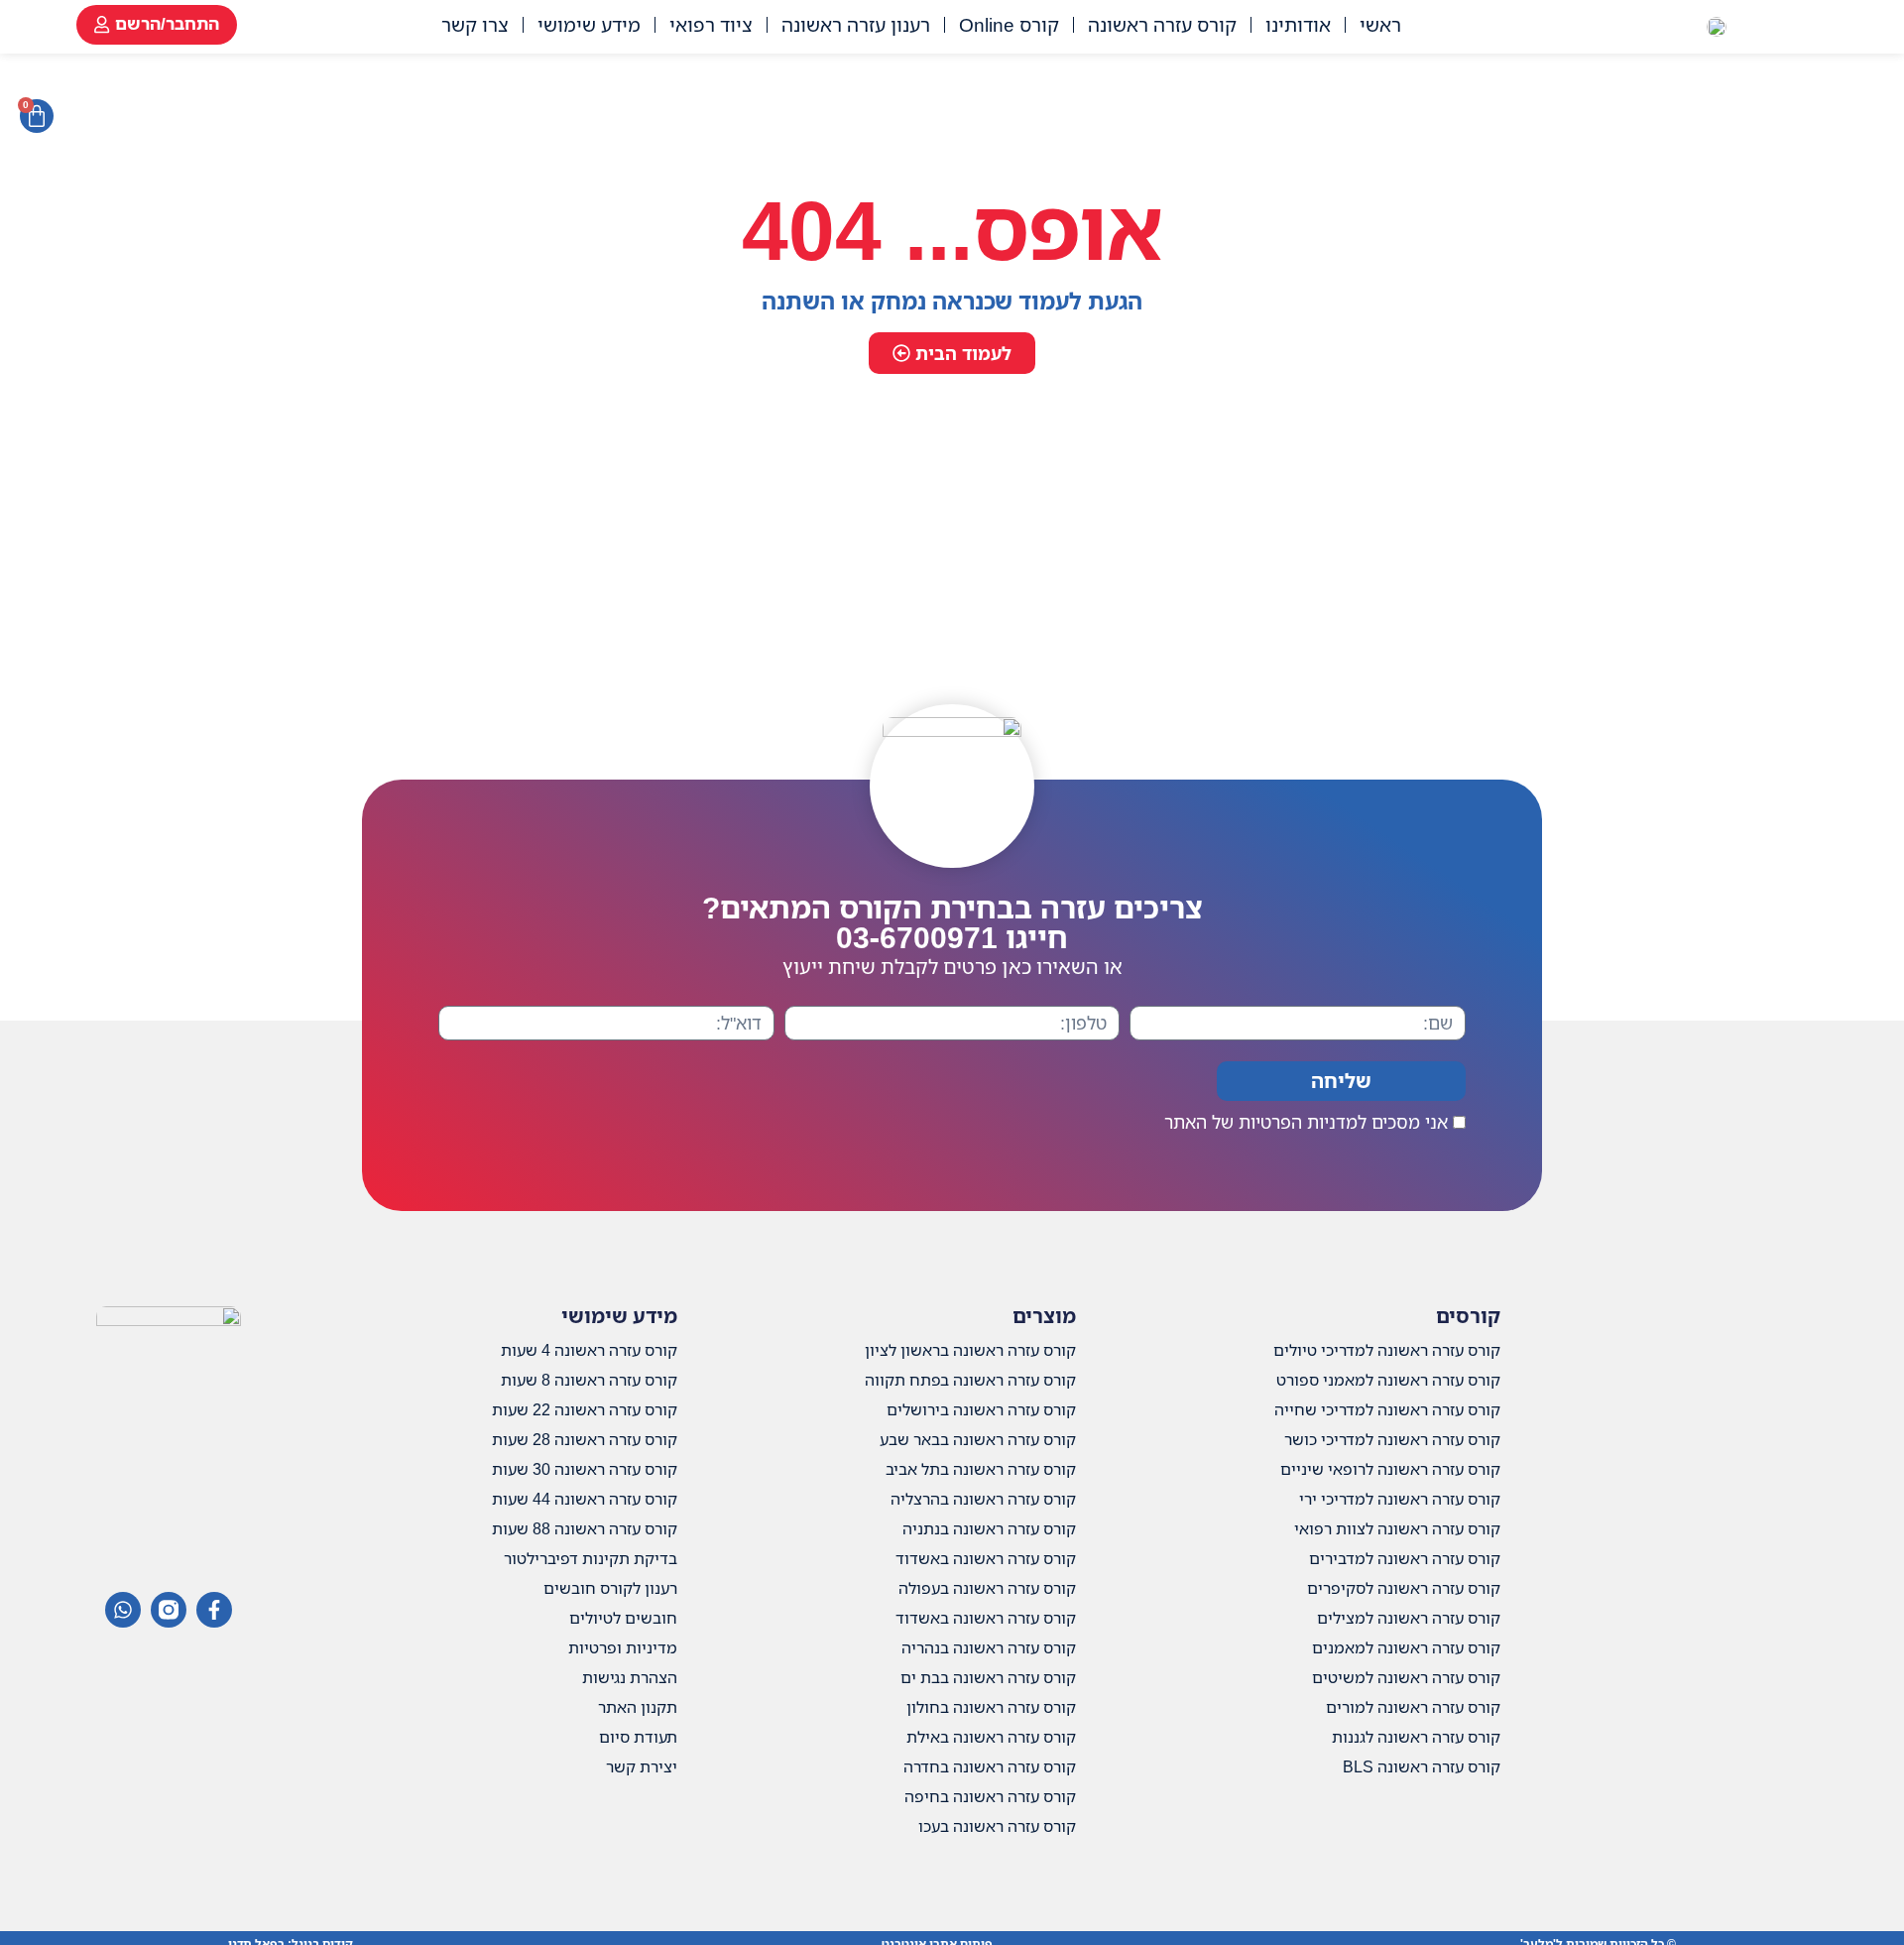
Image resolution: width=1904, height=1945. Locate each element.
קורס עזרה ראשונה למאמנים (1406, 1647)
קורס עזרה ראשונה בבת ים (988, 1677)
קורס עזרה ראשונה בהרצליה (983, 1499)
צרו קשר (475, 24)
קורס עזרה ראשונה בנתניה (989, 1528)
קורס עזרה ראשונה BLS (1422, 1766)
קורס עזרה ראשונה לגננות (1416, 1737)
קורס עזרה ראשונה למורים (1413, 1707)
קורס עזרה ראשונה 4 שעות (589, 1350)
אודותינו (1298, 24)
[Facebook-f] (214, 1610)
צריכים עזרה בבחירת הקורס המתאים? (952, 922)
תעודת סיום (638, 1737)
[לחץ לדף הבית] (1717, 25)
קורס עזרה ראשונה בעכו (997, 1826)
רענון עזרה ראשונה (856, 24)
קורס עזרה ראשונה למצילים (1409, 1618)
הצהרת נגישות (630, 1677)
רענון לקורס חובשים (610, 1588)
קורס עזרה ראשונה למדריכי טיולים (1387, 1350)
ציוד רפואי (711, 24)
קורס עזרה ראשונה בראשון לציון (970, 1350)
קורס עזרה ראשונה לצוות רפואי (1397, 1528)
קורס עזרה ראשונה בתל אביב (981, 1469)
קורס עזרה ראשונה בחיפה (990, 1796)
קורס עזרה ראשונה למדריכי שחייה (1387, 1409)
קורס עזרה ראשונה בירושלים (981, 1409)
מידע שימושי (589, 24)
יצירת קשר (642, 1766)
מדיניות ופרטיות (623, 1647)
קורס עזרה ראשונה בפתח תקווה (970, 1380)
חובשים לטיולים (623, 1618)
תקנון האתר (638, 1707)
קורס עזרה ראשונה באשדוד (986, 1558)
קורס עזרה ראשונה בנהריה (989, 1647)
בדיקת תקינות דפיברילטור (591, 1558)
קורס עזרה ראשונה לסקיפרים (1404, 1588)
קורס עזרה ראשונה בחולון (991, 1707)
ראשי (1380, 24)
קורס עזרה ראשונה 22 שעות (585, 1409)
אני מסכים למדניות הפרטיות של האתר (1306, 1122)
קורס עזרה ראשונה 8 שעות (589, 1380)
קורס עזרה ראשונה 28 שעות (585, 1439)
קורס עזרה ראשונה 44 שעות (585, 1499)
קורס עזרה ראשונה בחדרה (990, 1766)
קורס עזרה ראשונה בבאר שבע (978, 1439)
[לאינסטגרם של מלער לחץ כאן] (169, 1610)
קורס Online (1009, 24)
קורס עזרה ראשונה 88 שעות (585, 1528)
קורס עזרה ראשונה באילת (991, 1737)
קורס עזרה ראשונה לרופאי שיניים (1390, 1469)
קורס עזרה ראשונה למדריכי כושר (1392, 1439)
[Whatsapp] (123, 1610)
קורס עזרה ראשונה (1162, 24)
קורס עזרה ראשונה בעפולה (987, 1588)
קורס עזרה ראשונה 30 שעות (585, 1469)
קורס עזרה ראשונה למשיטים (1406, 1677)
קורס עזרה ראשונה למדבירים (1405, 1558)
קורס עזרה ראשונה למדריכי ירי (1400, 1499)
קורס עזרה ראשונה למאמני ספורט (1388, 1380)
